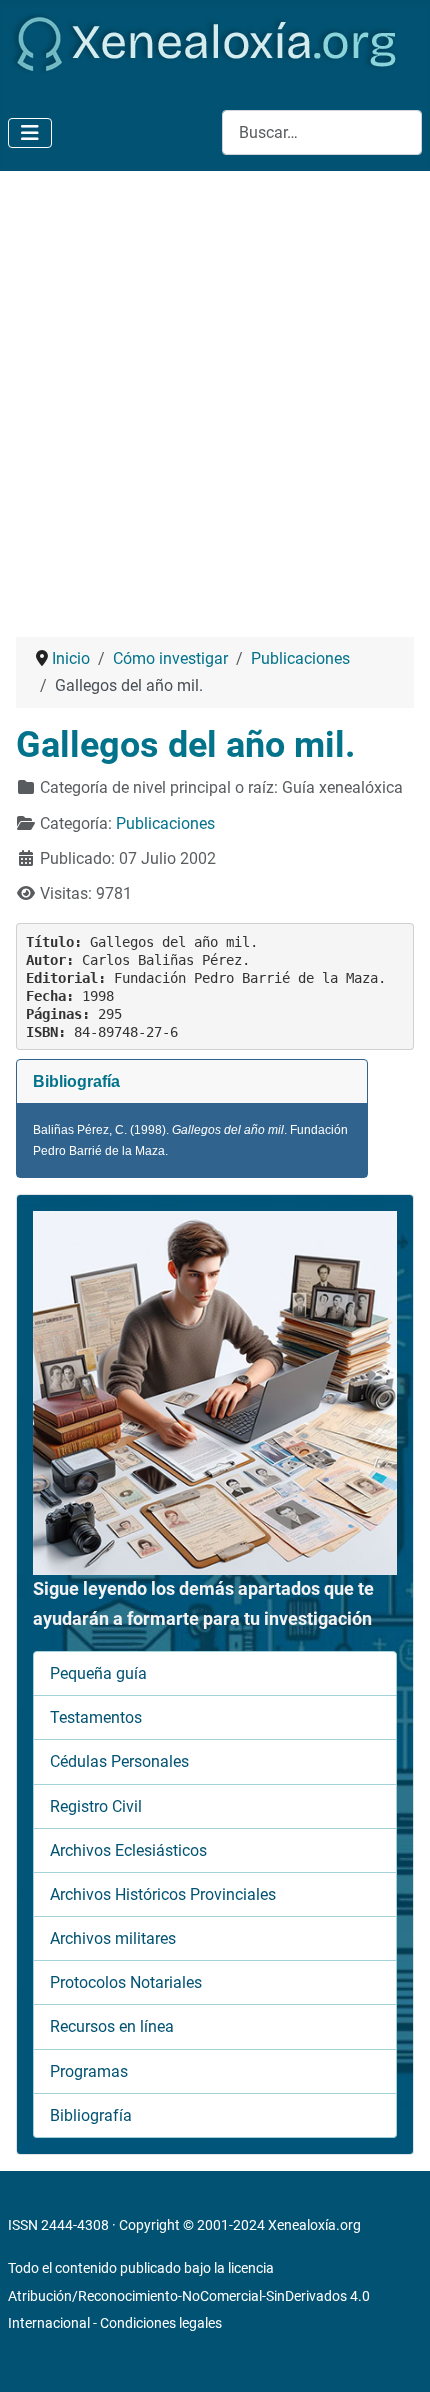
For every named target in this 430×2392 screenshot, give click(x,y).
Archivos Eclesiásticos (128, 1850)
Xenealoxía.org (314, 2225)
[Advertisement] (215, 396)
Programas (89, 2071)
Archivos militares (113, 1938)
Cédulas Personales (119, 1761)
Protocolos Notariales (126, 1982)
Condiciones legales (161, 2323)
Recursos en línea (112, 2026)
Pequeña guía (98, 1673)
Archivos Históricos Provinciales (163, 1894)
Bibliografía (91, 2115)
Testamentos (96, 1717)
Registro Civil (96, 1806)
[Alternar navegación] (30, 133)
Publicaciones (165, 823)
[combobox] (322, 132)
